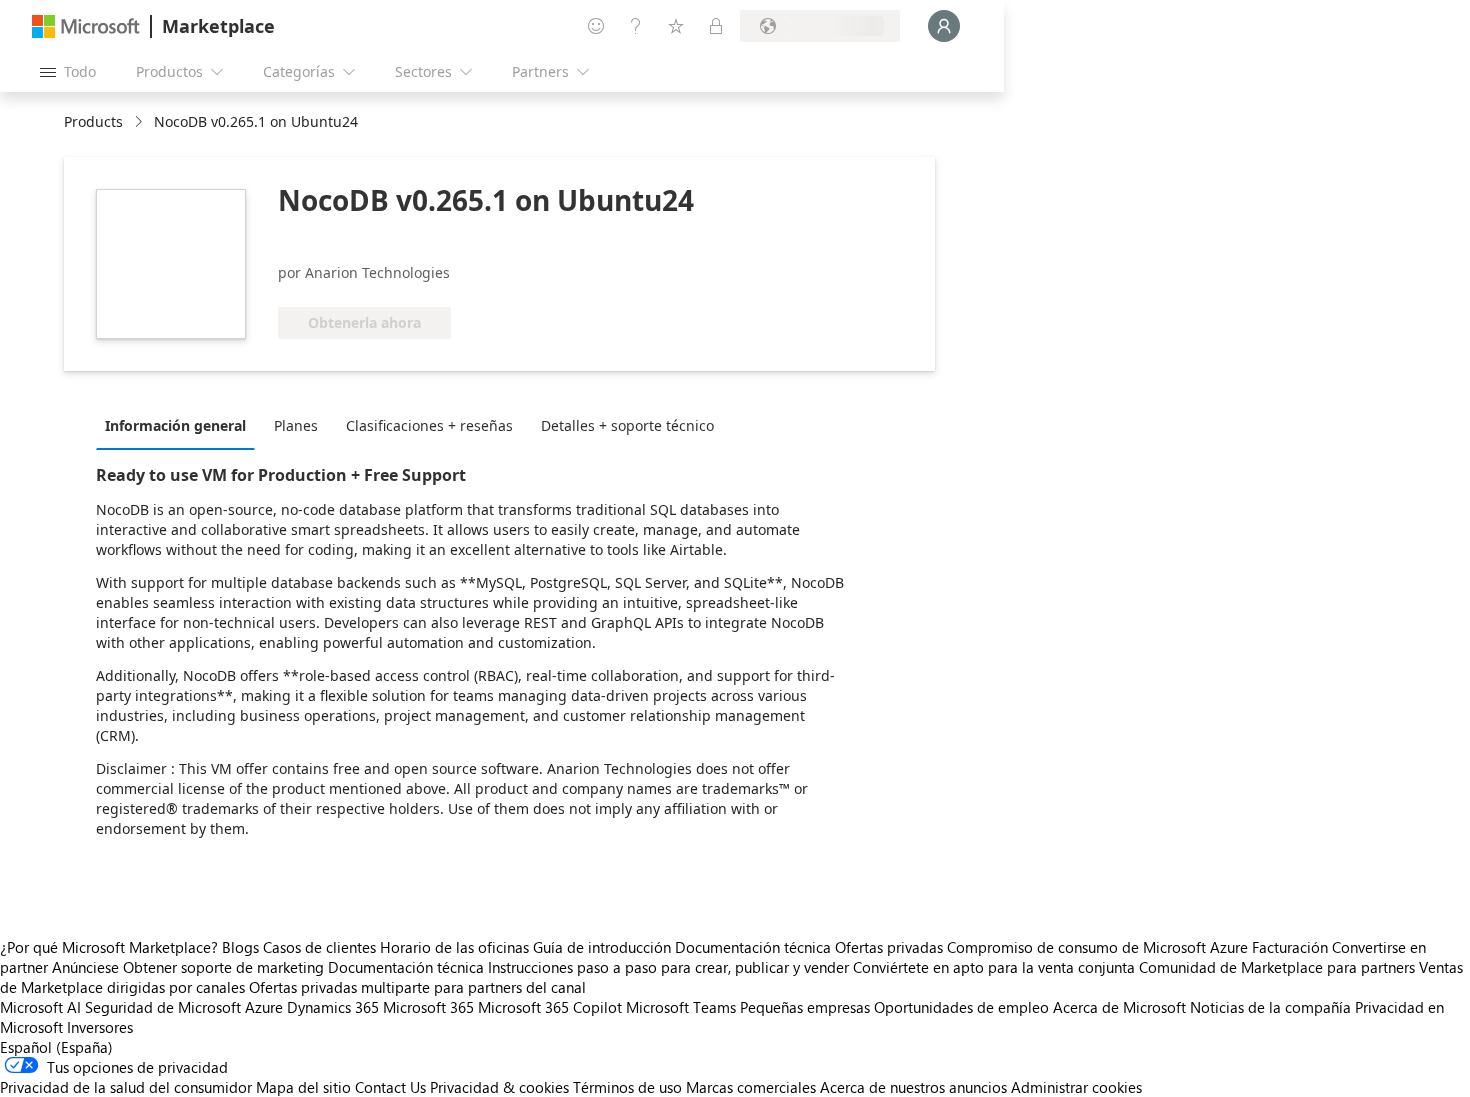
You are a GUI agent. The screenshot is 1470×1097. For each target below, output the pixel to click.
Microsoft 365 (428, 1007)
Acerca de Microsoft (1119, 1007)
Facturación (1290, 947)
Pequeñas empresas (805, 1007)
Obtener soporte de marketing (223, 967)
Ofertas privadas (889, 947)
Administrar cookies (1076, 1087)
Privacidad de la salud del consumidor (126, 1087)
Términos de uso (627, 1087)
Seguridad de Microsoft (163, 1007)
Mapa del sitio (303, 1087)
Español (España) (56, 1047)
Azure (264, 1007)
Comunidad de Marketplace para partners (1277, 967)
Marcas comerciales (751, 1087)
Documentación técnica (753, 947)
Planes (296, 425)
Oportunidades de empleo (961, 1007)
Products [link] (93, 121)
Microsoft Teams (681, 1007)
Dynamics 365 (333, 1007)
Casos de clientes (319, 947)
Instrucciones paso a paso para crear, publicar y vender (668, 967)
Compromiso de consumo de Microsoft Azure (1099, 947)
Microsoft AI (40, 1007)
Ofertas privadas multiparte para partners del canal (417, 987)
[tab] (180, 425)
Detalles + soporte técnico (627, 425)
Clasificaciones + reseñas (429, 425)
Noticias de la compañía (1270, 1007)
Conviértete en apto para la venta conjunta (994, 967)
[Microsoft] (86, 26)
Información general (175, 425)
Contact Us (390, 1087)
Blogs (240, 947)
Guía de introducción (602, 947)
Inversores (100, 1027)
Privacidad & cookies (499, 1087)
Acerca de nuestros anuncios (913, 1087)
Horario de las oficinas (454, 947)
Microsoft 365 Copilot (550, 1007)
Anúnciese (85, 967)
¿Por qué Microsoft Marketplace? (109, 947)
